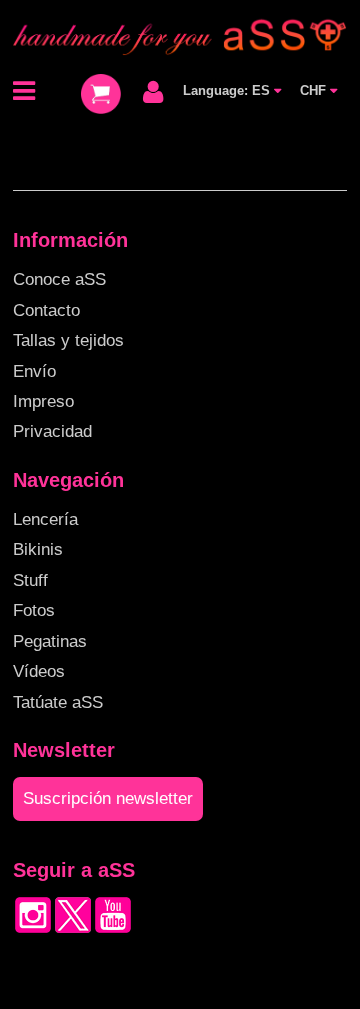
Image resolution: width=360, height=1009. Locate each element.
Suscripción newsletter (108, 798)
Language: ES (228, 90)
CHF (315, 90)
